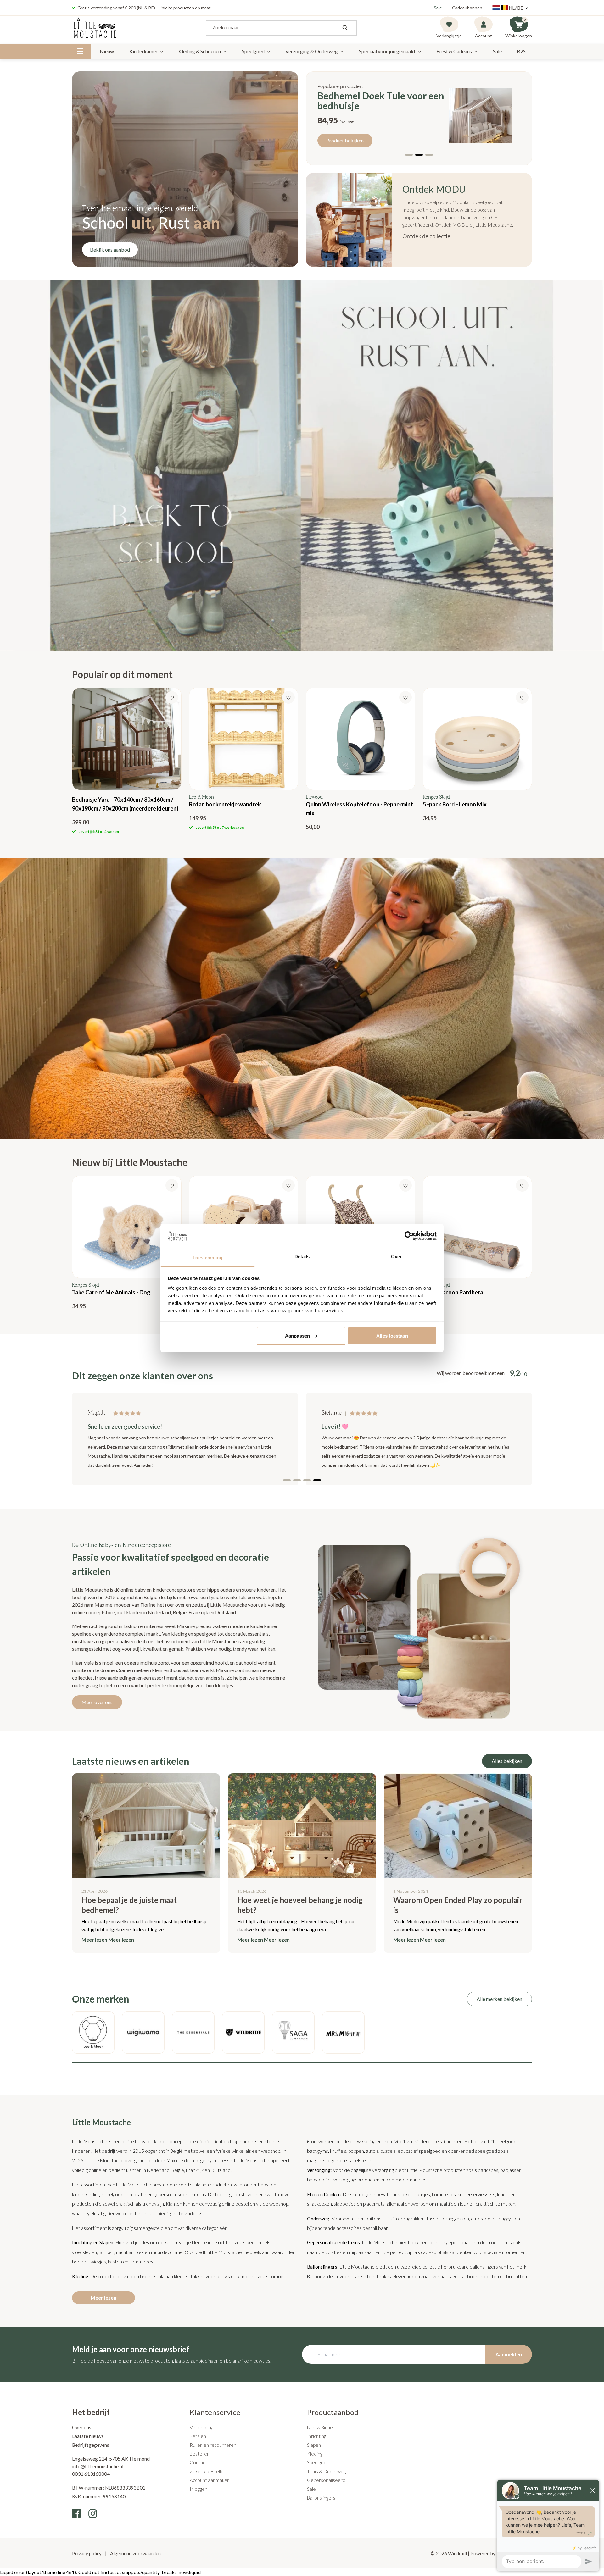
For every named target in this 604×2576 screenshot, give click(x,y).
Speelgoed (253, 51)
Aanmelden (509, 2354)
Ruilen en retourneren (213, 2445)
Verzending (201, 2427)
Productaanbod (333, 2412)
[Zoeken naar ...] (345, 28)
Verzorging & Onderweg (312, 51)
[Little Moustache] (95, 28)
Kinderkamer (143, 51)
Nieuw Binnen (321, 2427)
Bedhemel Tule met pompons (379, 101)
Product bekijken (345, 135)
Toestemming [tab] (207, 1258)
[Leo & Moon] (93, 2033)
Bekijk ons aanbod (110, 249)
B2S (521, 51)
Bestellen (200, 2454)
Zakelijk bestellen (208, 2471)
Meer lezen (103, 2298)
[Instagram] (93, 2513)
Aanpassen (297, 1335)
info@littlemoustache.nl (98, 2466)
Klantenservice (215, 2412)
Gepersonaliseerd (326, 2480)
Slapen (314, 2445)
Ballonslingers (321, 2498)
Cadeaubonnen (467, 8)
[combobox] (281, 28)
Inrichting (317, 2436)
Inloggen (199, 2489)
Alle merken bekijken (499, 1999)
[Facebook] (76, 2513)
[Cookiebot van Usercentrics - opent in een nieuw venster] (409, 1236)
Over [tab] (396, 1257)
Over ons (82, 2427)
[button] (409, 155)
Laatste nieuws (88, 2436)
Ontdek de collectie (426, 236)
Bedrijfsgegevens (91, 2445)
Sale (438, 8)
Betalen (198, 2436)
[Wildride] (243, 2033)
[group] (127, 761)
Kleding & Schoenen (200, 51)
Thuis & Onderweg (326, 2471)
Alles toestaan (392, 1335)
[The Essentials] (193, 2033)
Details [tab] (302, 1257)
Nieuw (107, 51)
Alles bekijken (507, 1761)
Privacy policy (87, 2553)
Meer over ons (97, 1702)
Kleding (315, 2454)
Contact (198, 2462)
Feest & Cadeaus (454, 51)
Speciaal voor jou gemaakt (387, 51)
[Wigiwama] (143, 2033)
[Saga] (293, 2033)
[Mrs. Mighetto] (343, 2033)
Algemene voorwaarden (135, 2553)
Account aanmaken (210, 2480)
